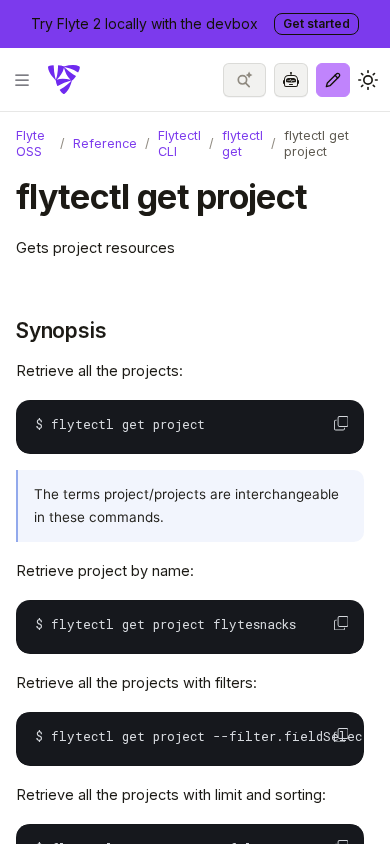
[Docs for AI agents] (291, 80)
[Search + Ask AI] (244, 80)
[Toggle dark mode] (368, 80)
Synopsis (61, 330)
